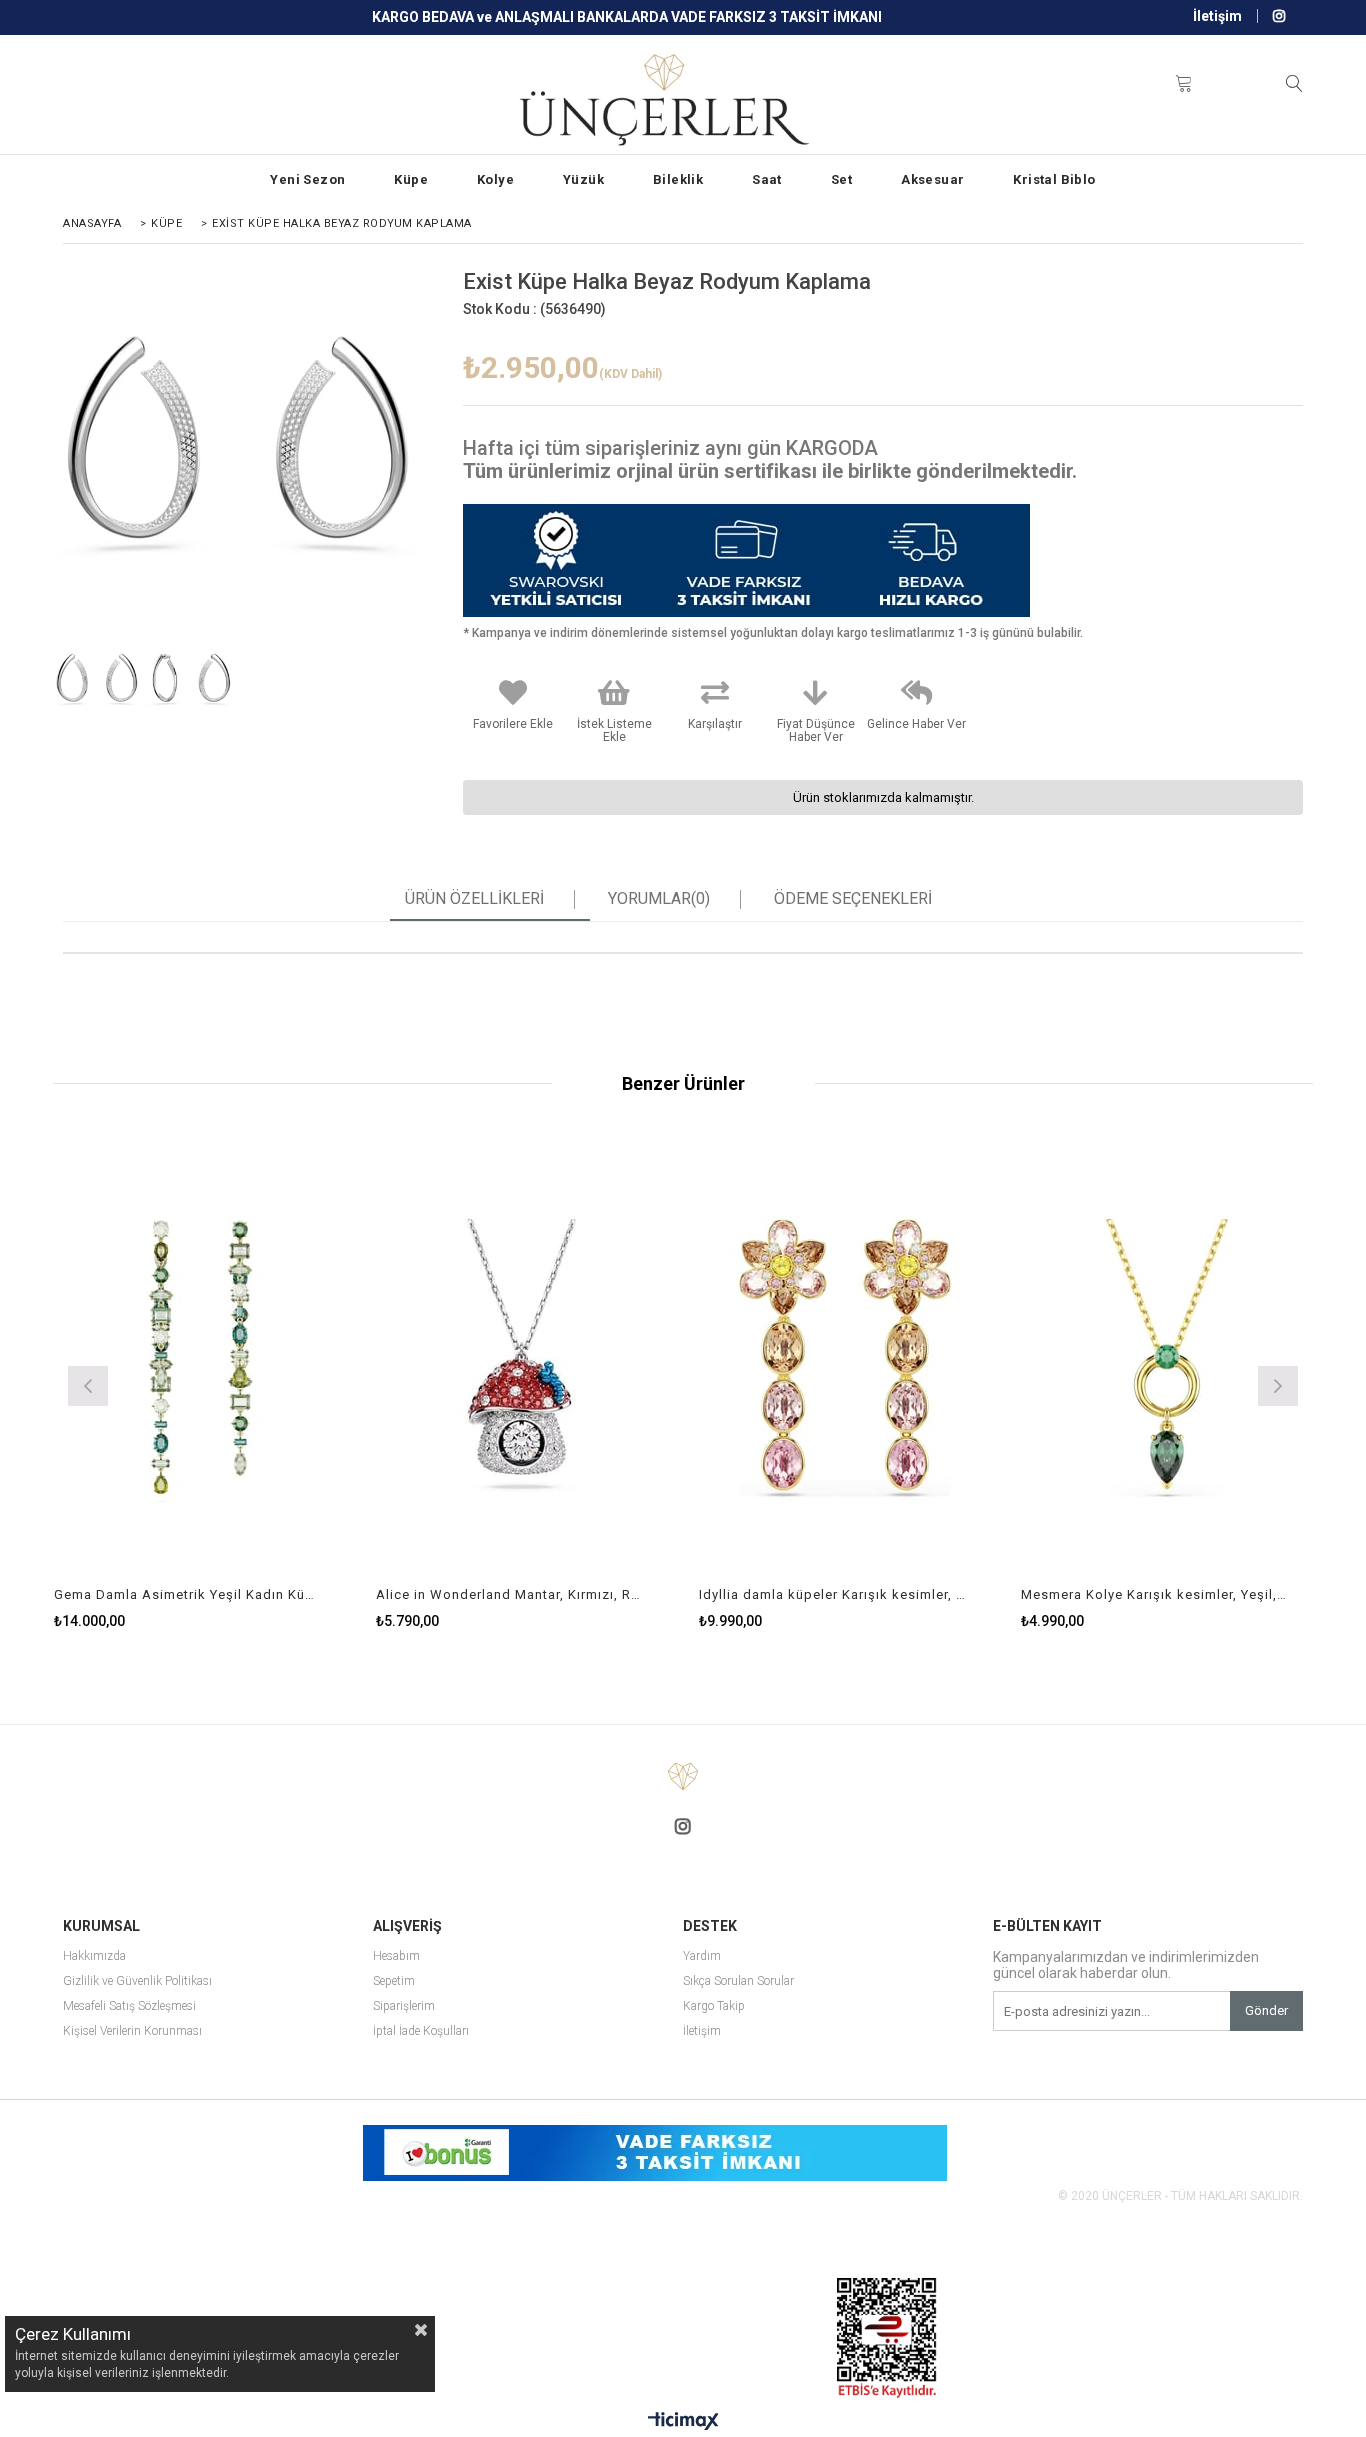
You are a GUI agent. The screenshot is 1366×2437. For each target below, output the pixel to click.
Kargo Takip (714, 2006)
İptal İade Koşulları (421, 2031)
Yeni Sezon (307, 179)
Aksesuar (932, 179)
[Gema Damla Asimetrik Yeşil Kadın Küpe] (200, 1358)
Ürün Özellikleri (474, 899)
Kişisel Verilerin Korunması (132, 2031)
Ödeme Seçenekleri (853, 899)
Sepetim (394, 1981)
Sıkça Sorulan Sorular (738, 1981)
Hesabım (396, 1956)
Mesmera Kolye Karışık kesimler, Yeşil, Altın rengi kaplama (1155, 1594)
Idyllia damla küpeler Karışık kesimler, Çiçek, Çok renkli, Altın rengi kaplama (833, 1594)
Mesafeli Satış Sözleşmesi (129, 2006)
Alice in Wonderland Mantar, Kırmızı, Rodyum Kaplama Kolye (510, 1594)
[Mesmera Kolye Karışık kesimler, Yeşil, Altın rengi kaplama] (1167, 1358)
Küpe (411, 179)
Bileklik (678, 179)
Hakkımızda (94, 1956)
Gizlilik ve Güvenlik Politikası (137, 1981)
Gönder (1266, 2010)
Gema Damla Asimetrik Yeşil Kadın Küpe (188, 1594)
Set (841, 179)
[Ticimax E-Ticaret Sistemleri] (683, 2422)
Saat (767, 179)
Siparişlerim (404, 2006)
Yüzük (583, 179)
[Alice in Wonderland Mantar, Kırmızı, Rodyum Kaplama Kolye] (522, 1358)
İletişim (1217, 16)
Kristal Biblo (1054, 179)
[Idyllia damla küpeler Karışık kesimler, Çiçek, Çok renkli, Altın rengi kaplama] (845, 1358)
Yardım (702, 1956)
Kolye (495, 179)
